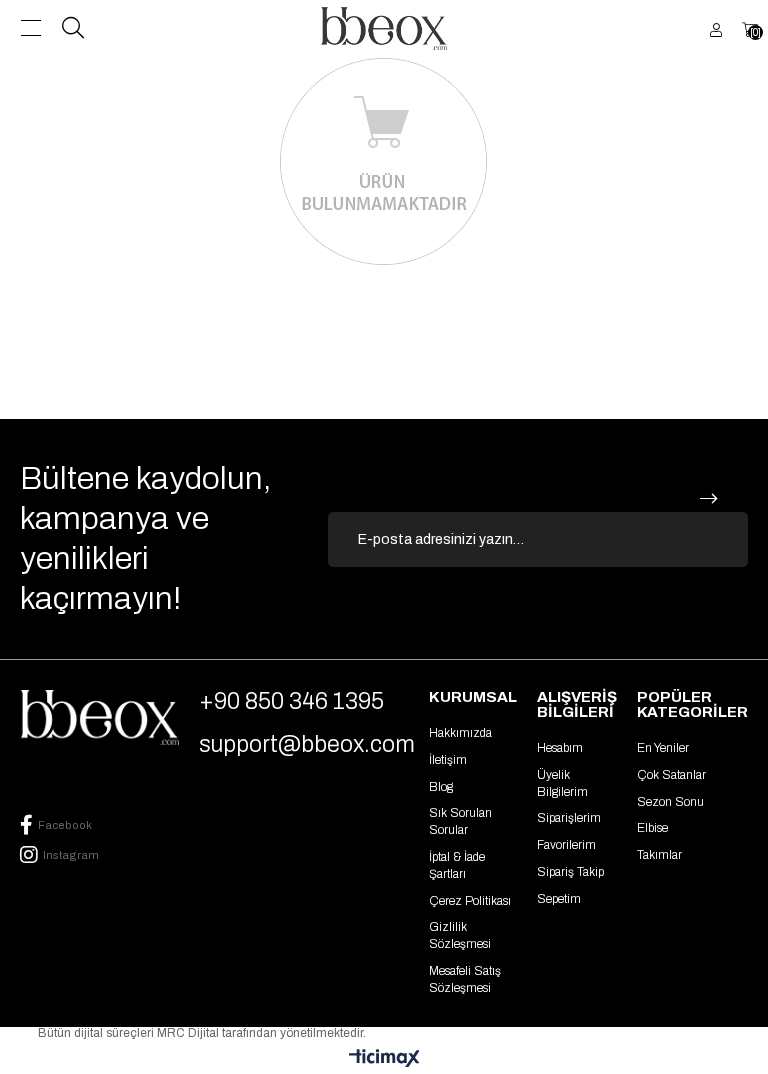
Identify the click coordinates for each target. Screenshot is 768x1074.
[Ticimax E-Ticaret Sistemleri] (384, 1059)
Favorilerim (566, 845)
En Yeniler (663, 748)
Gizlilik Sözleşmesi (460, 935)
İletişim (448, 760)
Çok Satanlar (671, 775)
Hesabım (560, 748)
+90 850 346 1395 (291, 701)
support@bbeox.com (307, 744)
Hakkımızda (460, 733)
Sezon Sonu (670, 802)
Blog (441, 787)
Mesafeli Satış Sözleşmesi (465, 979)
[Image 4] (99, 717)
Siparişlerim (569, 818)
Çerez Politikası (470, 901)
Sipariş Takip (570, 872)
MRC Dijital (189, 1033)
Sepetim (559, 899)
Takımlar (659, 855)
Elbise (652, 828)
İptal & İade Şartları (457, 865)
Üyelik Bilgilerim (562, 783)
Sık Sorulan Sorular (460, 821)
